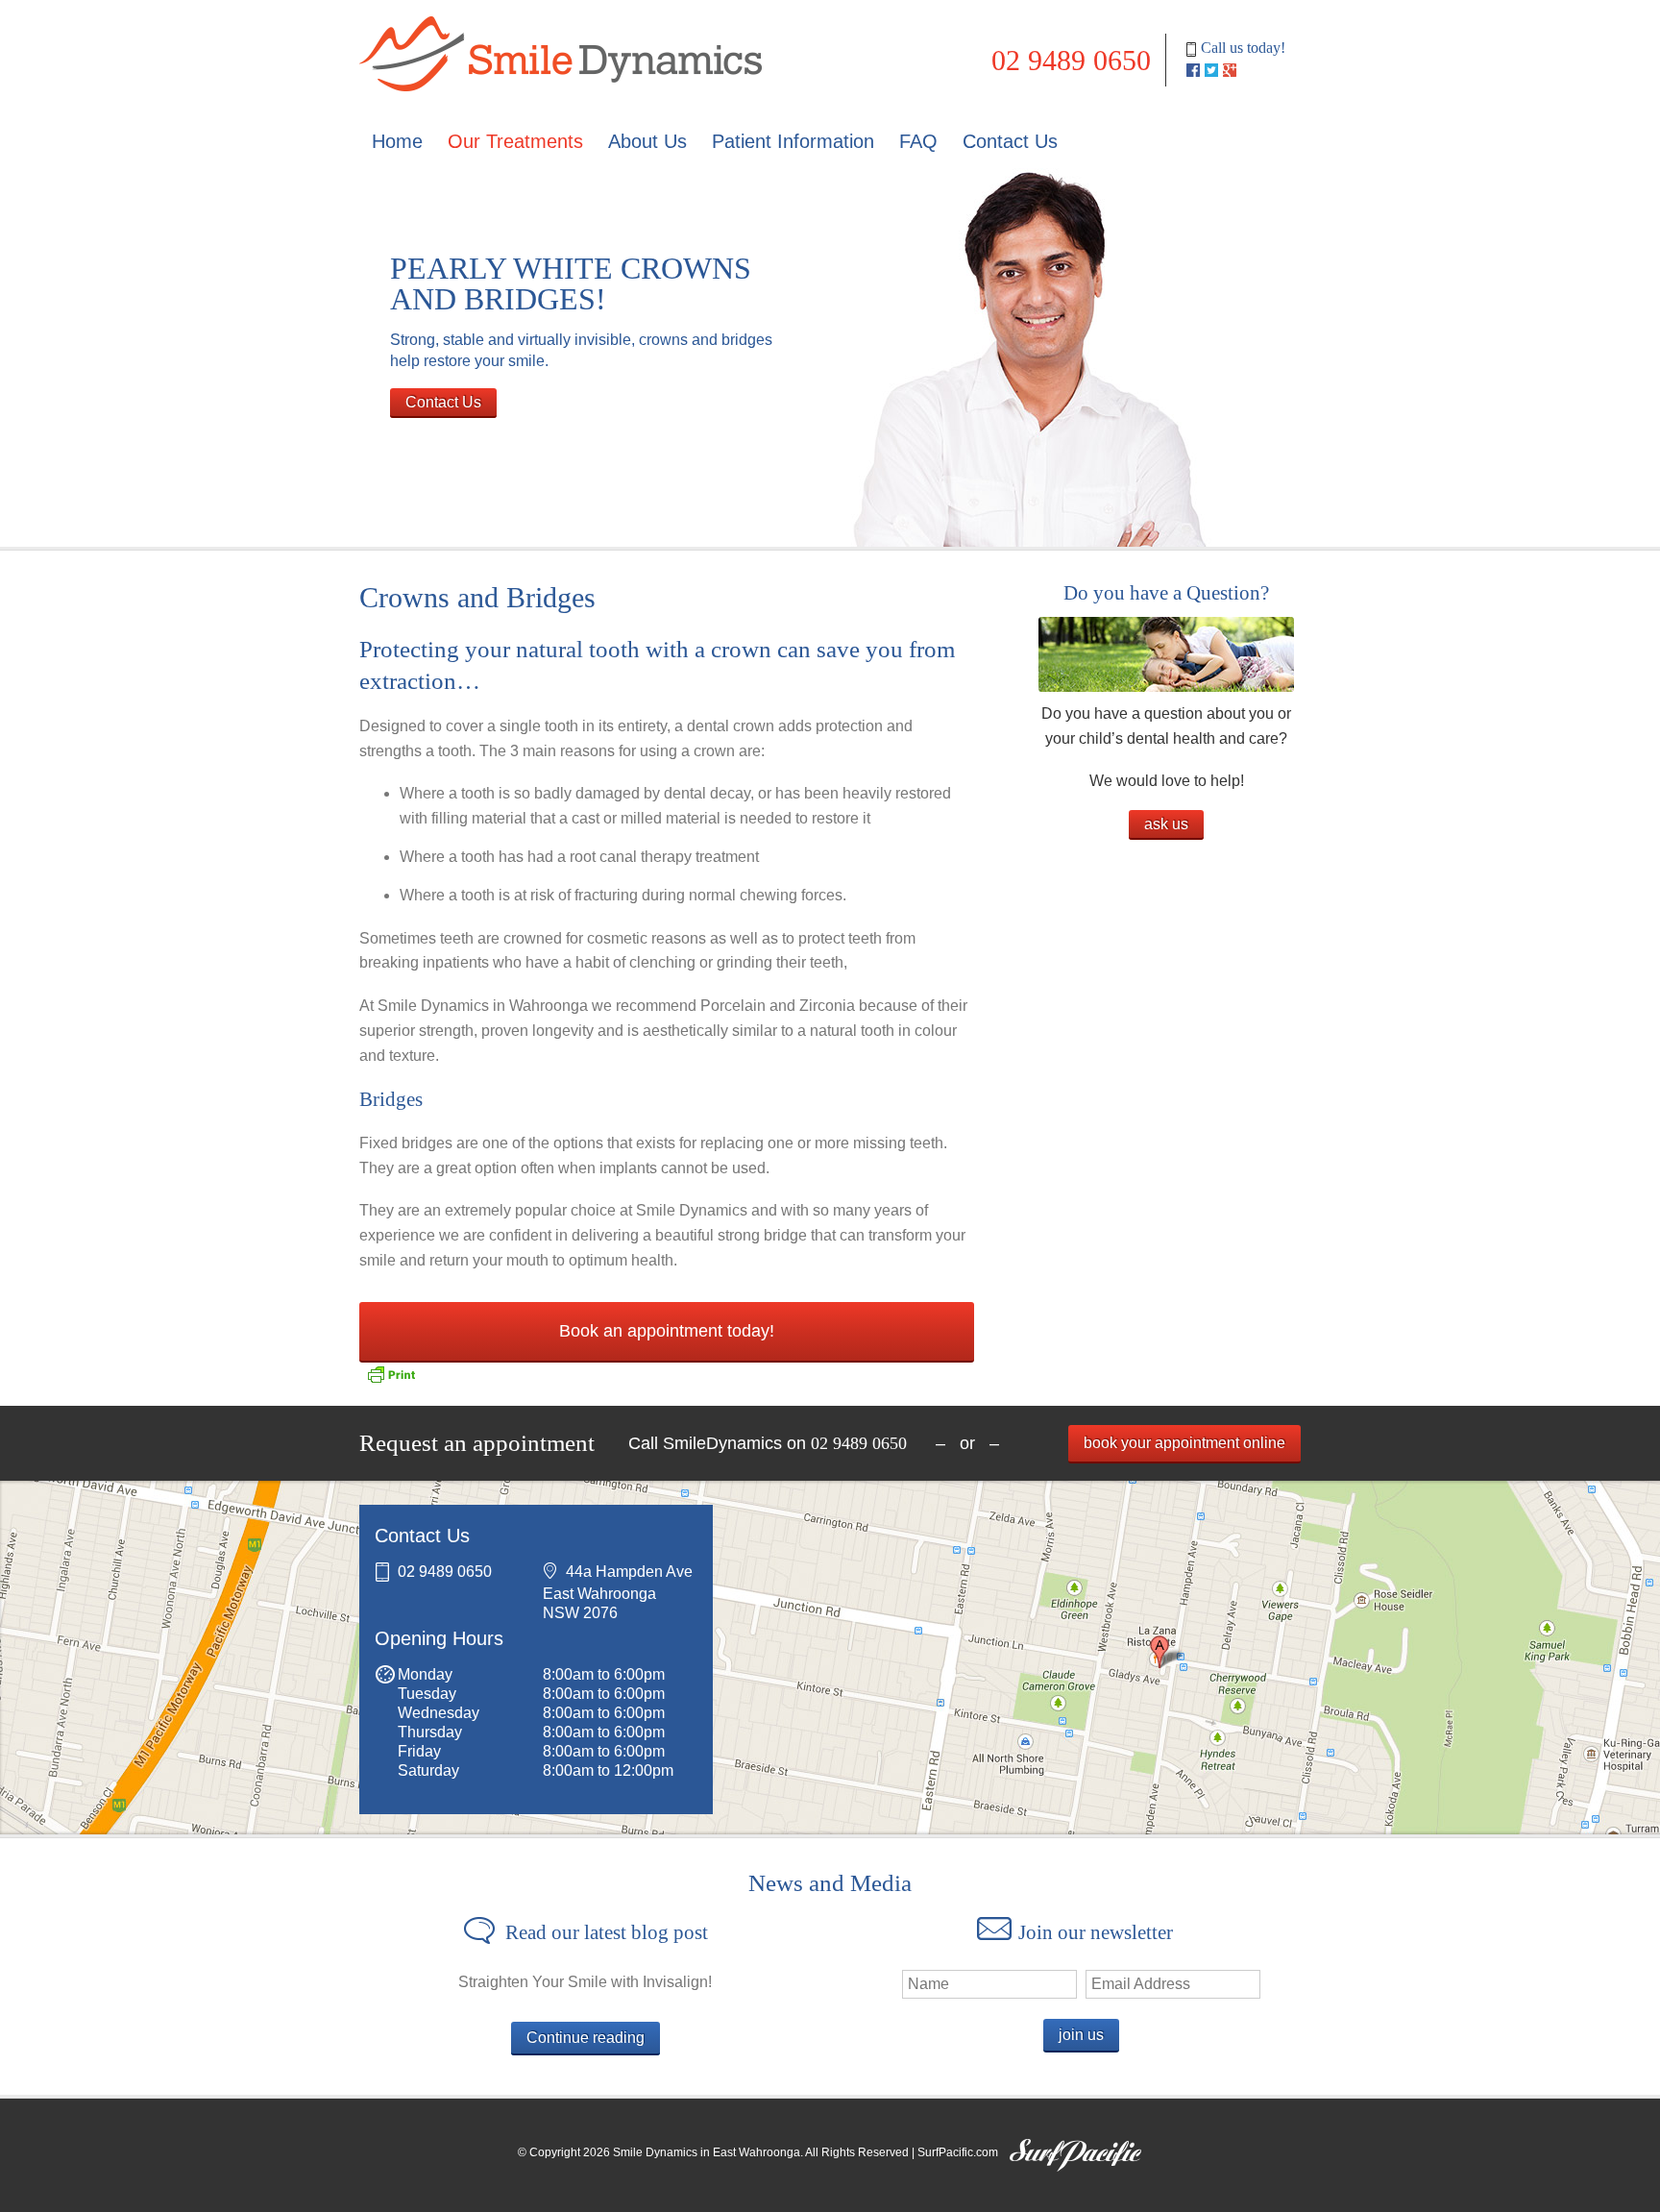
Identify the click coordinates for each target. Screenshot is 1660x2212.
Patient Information (793, 141)
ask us (1166, 824)
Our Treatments (515, 141)
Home (397, 141)
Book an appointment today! (667, 1331)
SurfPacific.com (958, 2152)
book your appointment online (1184, 1443)
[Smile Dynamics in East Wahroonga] (561, 12)
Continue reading (586, 2038)
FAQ (918, 141)
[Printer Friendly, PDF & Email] (391, 1375)
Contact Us (1010, 141)
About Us (647, 141)
